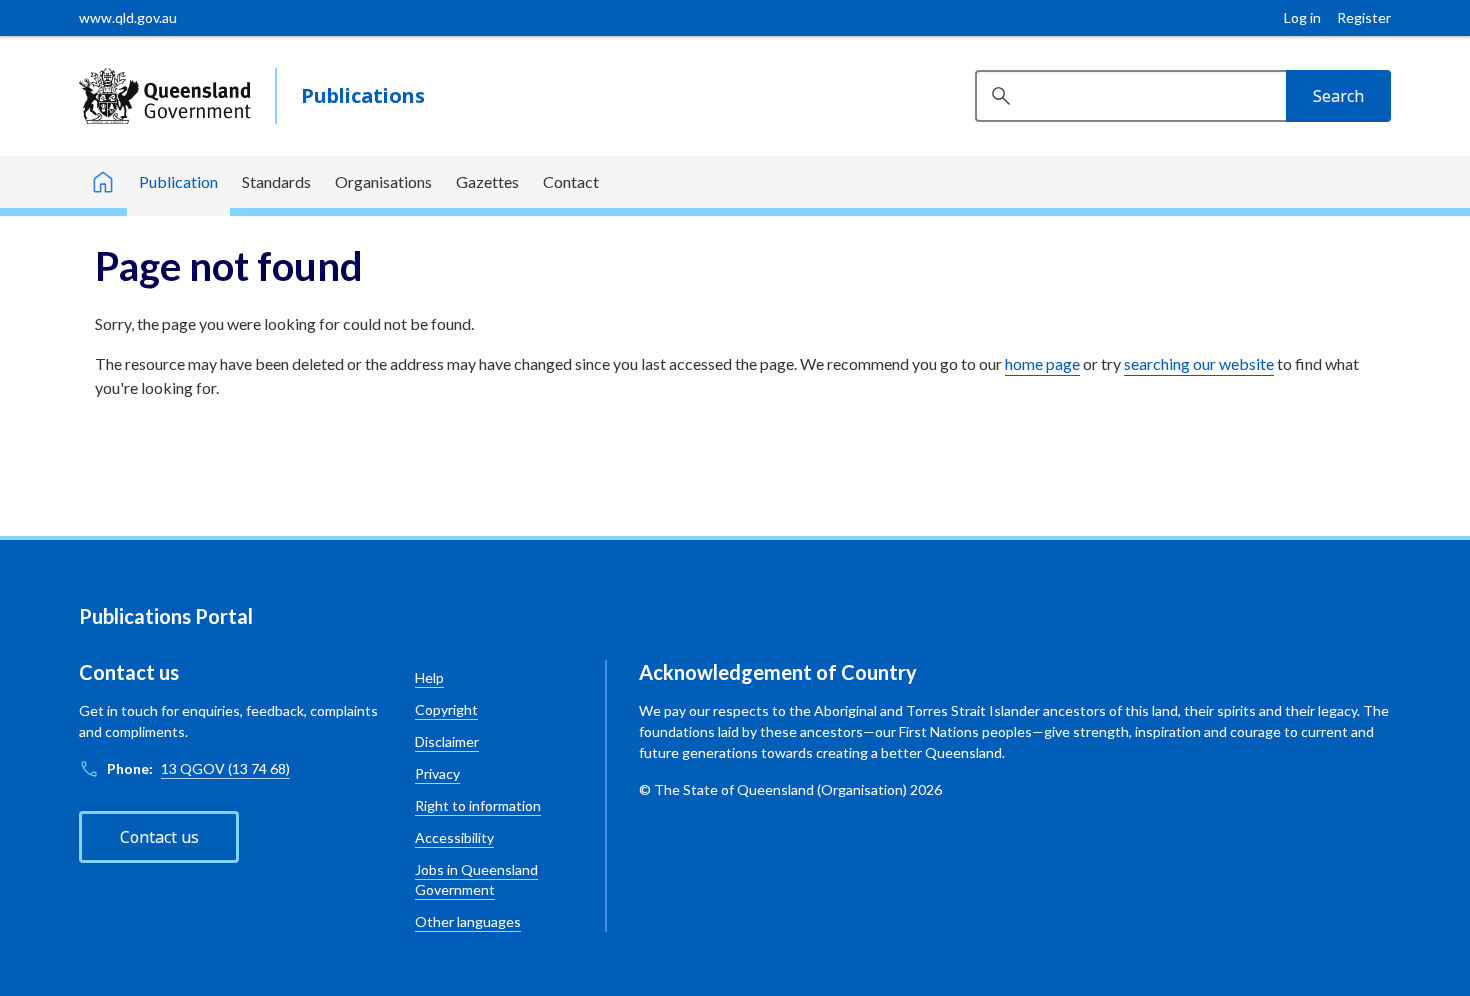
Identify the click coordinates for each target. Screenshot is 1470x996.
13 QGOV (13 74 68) (225, 768)
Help (429, 677)
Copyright (446, 709)
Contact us (159, 837)
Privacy (437, 773)
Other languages (468, 921)
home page (1042, 363)
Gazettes (487, 181)
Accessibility (454, 837)
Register (1364, 17)
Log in (1302, 17)
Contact (571, 181)
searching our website (1199, 363)
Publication (178, 181)
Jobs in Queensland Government (476, 879)
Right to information (478, 805)
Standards (276, 181)
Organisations (383, 181)
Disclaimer (447, 741)
